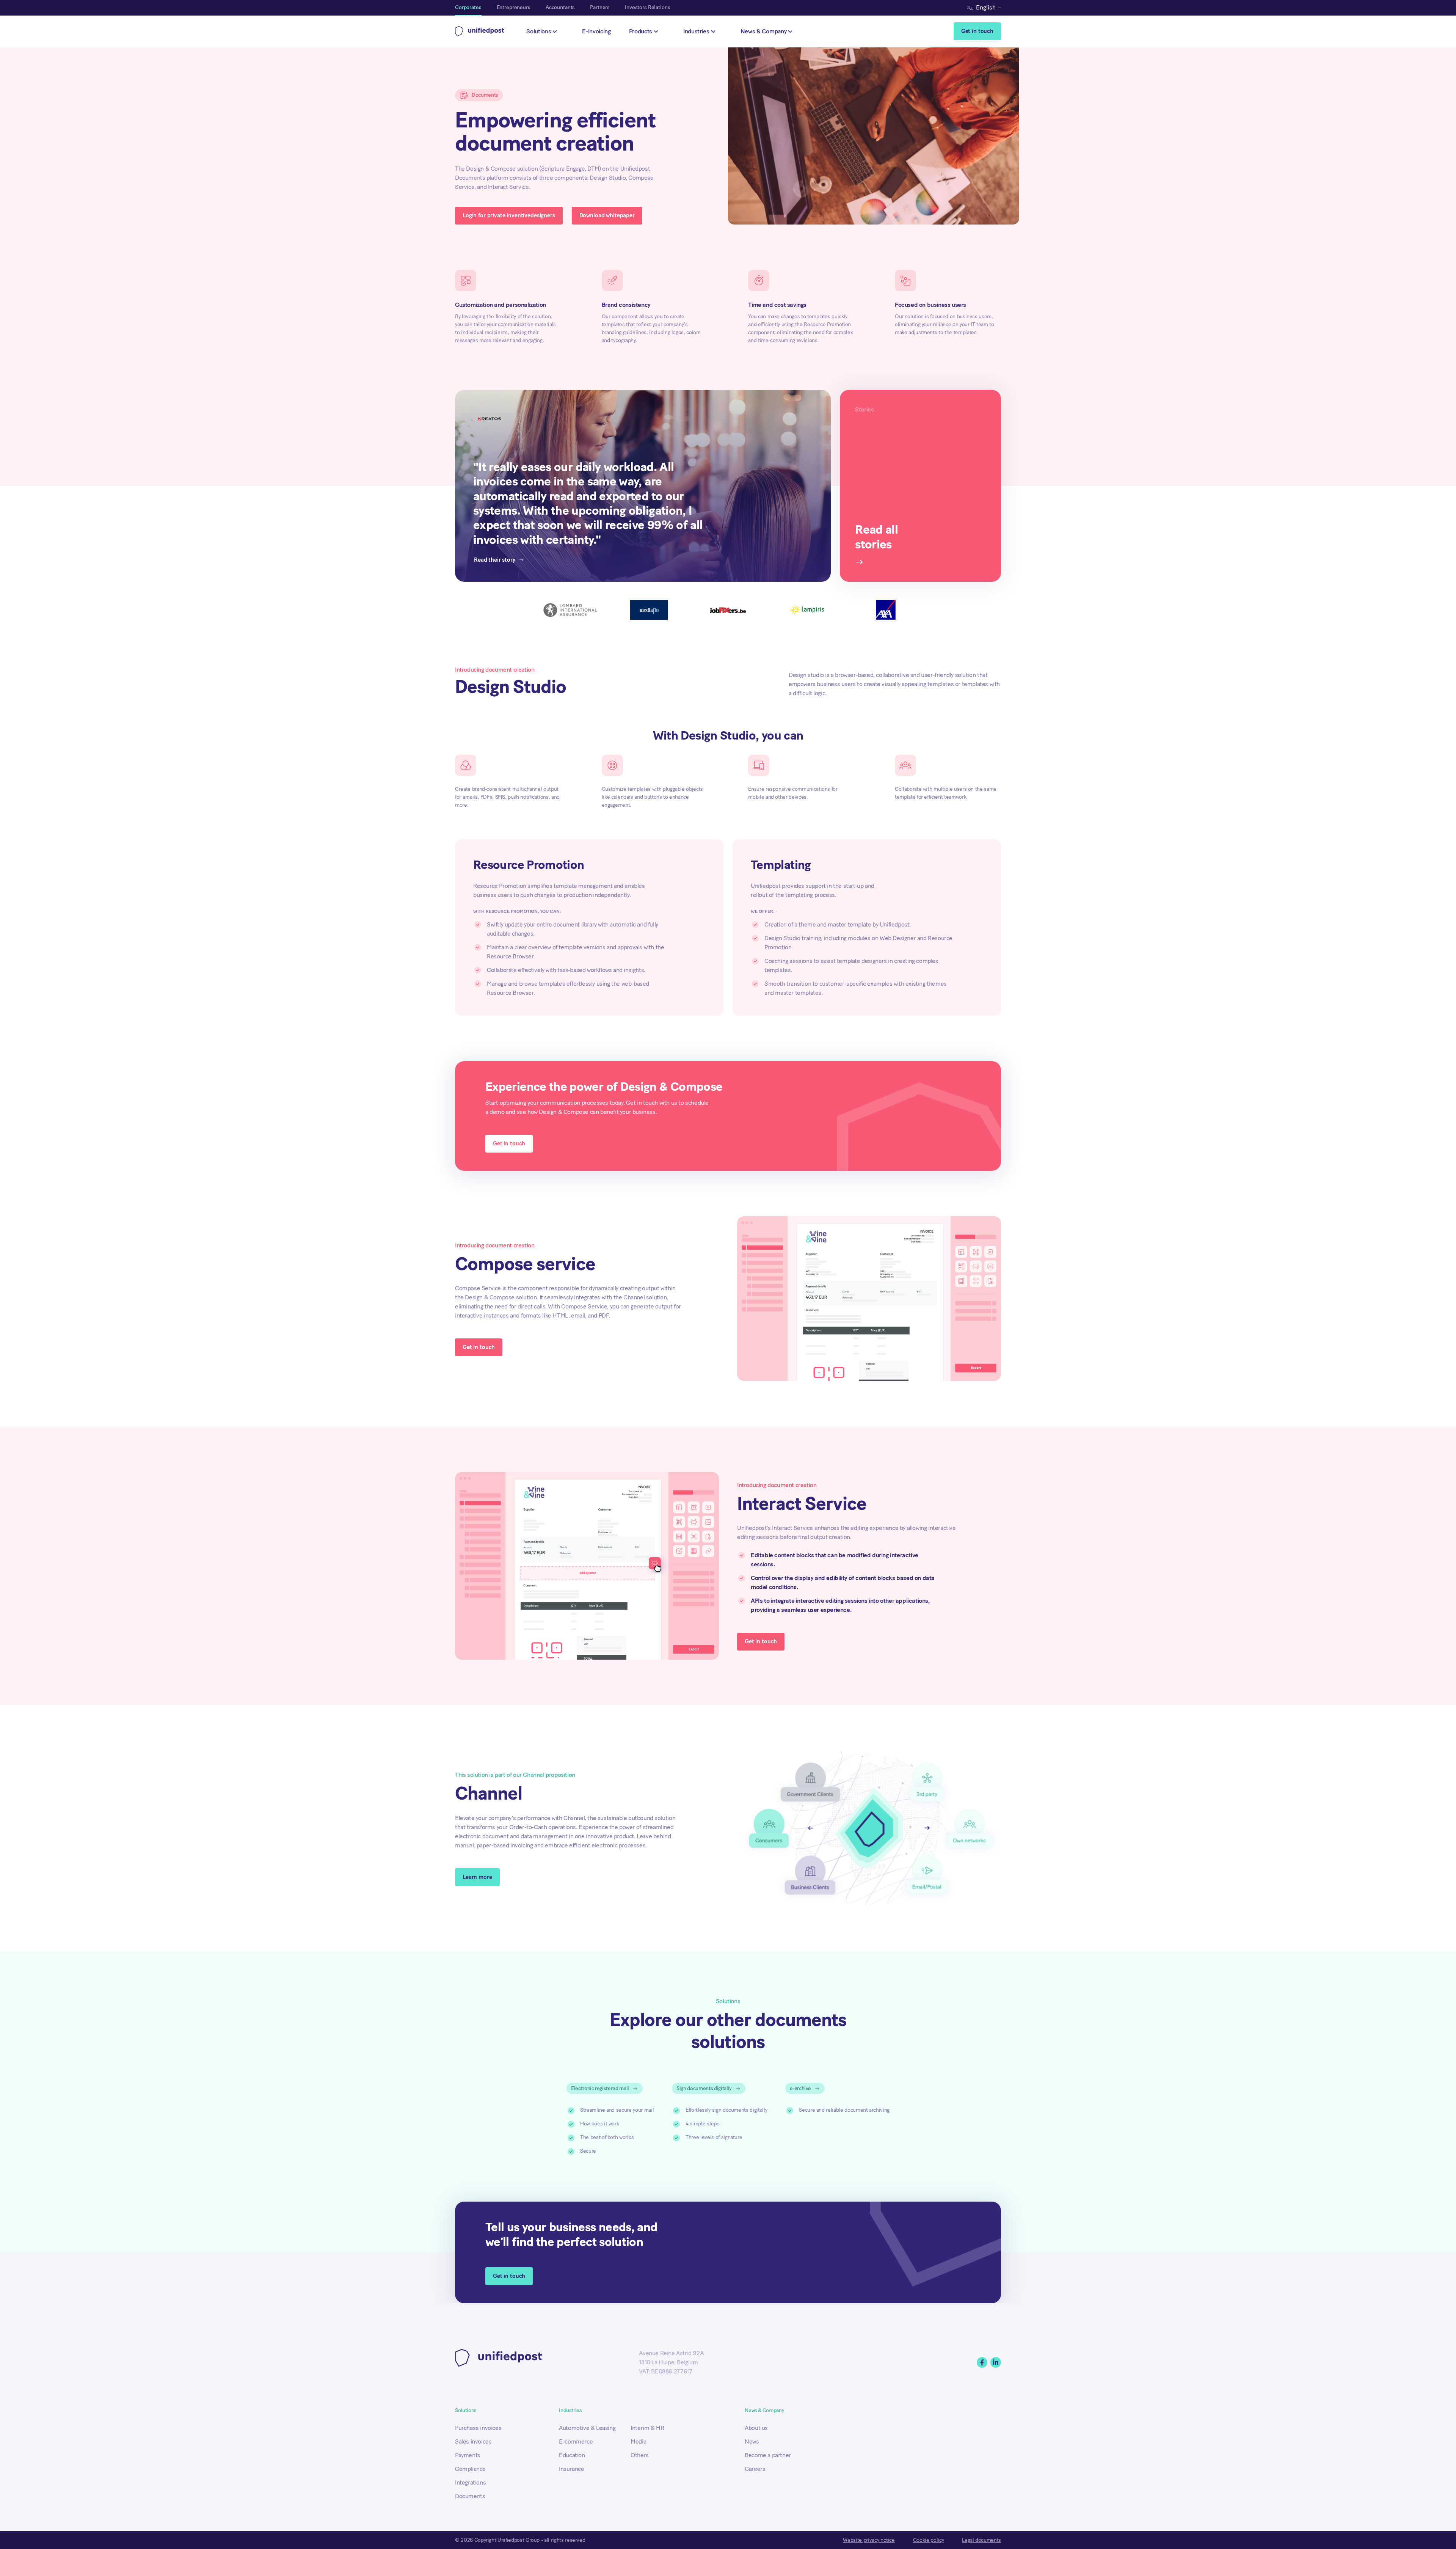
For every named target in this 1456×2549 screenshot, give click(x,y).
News (752, 2441)
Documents (470, 2496)
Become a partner (768, 2455)
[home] (480, 31)
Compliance (470, 2469)
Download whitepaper (607, 215)
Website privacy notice (869, 2540)
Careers (755, 2469)
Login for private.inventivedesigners (509, 215)
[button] (986, 8)
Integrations (470, 2482)
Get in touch (977, 31)
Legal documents (981, 2540)
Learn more (477, 1877)
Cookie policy (928, 2540)
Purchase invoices (478, 2428)
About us (756, 2428)
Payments (468, 2455)
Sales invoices (473, 2441)
